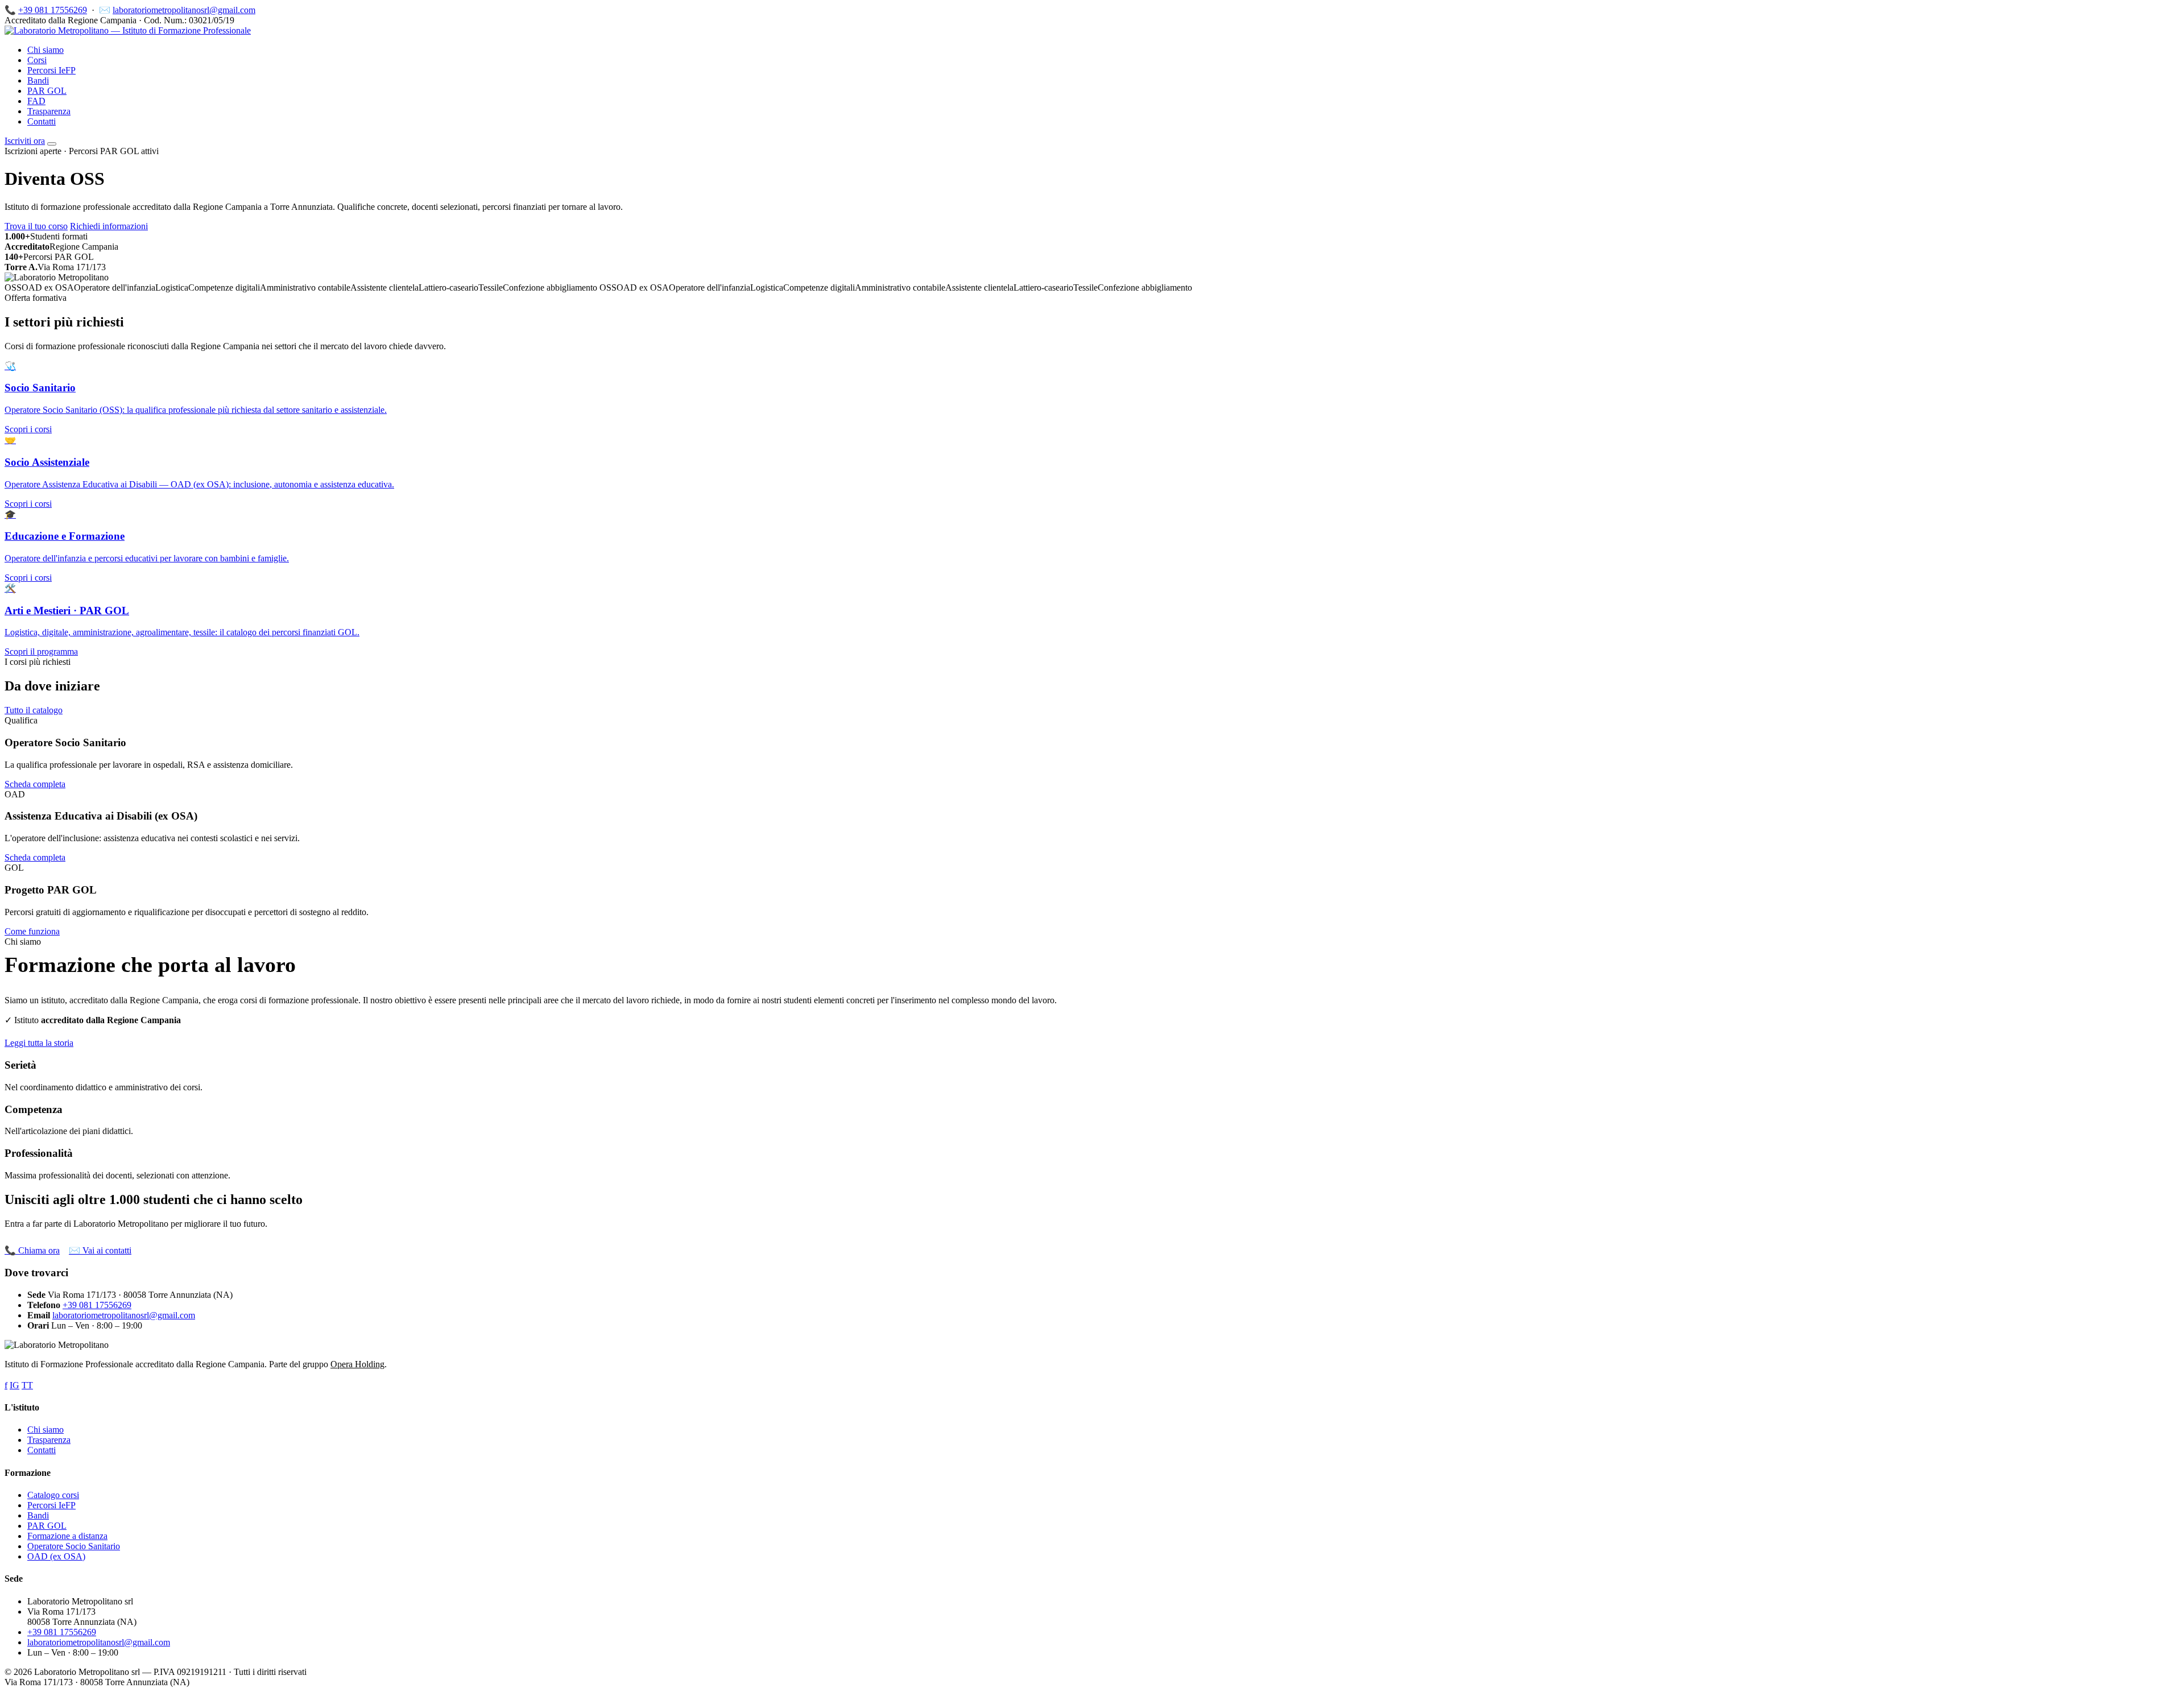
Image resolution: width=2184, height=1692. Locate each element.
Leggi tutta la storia (39, 1043)
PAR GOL (47, 91)
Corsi (37, 60)
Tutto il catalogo (34, 710)
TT (27, 1385)
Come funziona (32, 931)
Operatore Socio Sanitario (74, 1546)
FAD (36, 101)
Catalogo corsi (53, 1495)
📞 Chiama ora (32, 1250)
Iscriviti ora (25, 141)
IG (15, 1385)
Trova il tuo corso (36, 226)
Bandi (38, 80)
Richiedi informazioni (109, 226)
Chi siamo (45, 50)
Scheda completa (35, 784)
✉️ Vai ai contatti (100, 1250)
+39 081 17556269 (53, 10)
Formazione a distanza (67, 1536)
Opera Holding (357, 1364)
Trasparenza (49, 111)
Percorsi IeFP (51, 70)
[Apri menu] (52, 144)
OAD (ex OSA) (56, 1556)
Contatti (42, 121)
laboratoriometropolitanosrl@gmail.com (184, 10)
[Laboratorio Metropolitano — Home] (128, 30)
